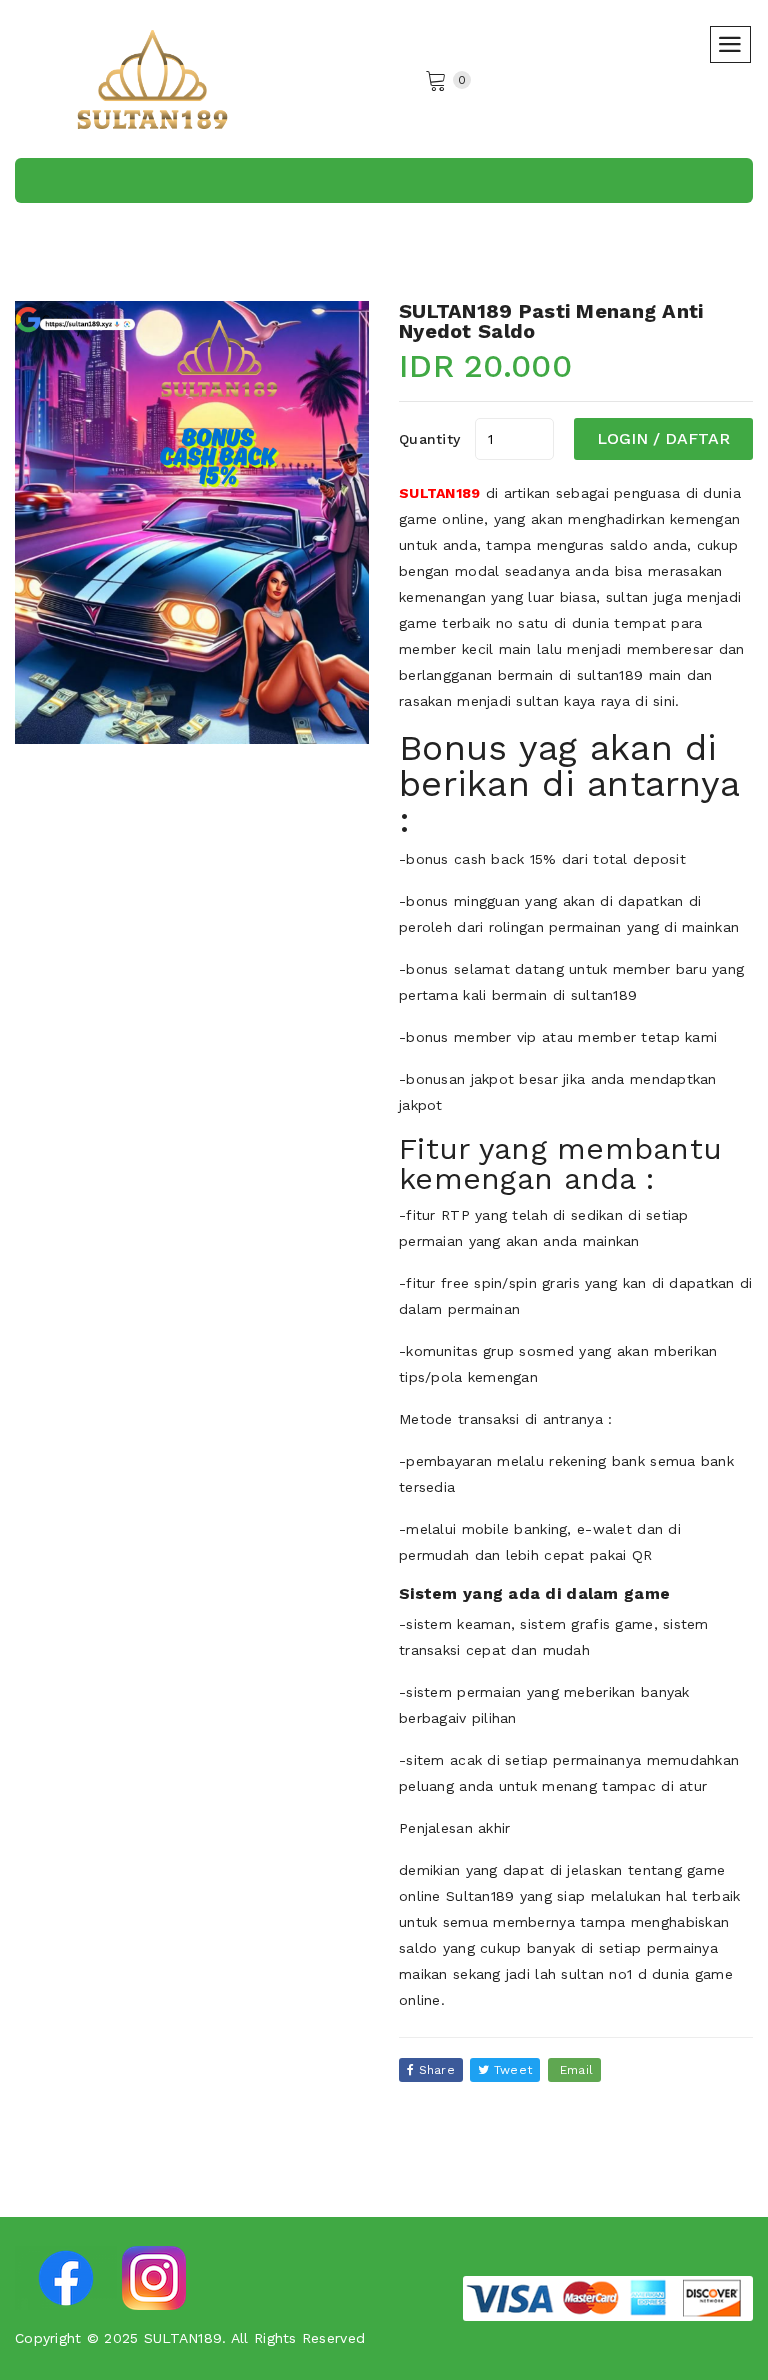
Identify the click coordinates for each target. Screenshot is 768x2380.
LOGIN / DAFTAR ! (663, 444)
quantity (429, 439)
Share (434, 2070)
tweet (511, 2070)
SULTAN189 (440, 493)
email (575, 2070)
